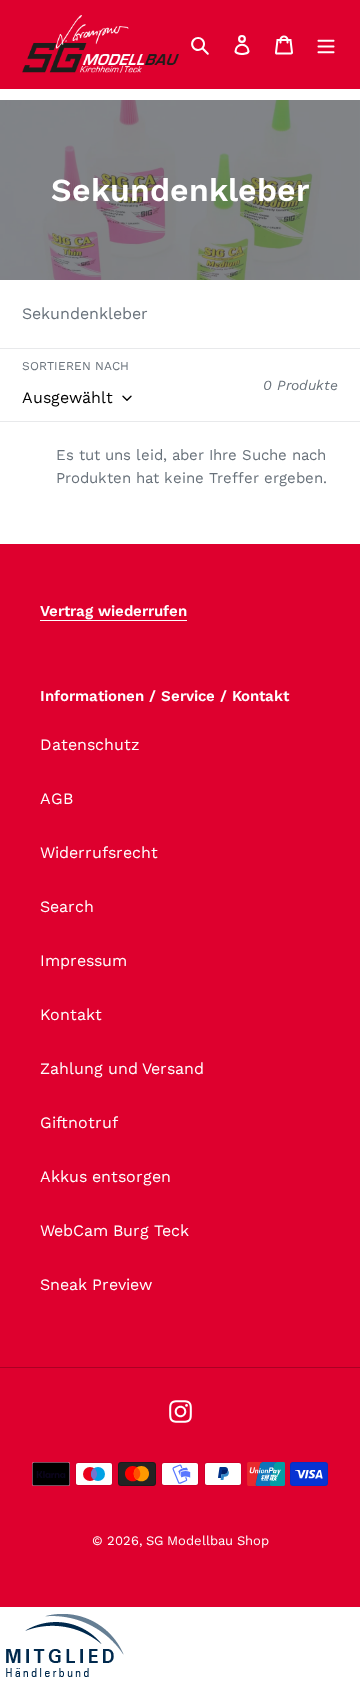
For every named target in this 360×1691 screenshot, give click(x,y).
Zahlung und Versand (122, 1068)
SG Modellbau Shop (207, 1540)
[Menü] (326, 44)
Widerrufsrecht (99, 852)
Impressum (83, 960)
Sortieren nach (75, 366)
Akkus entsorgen (105, 1176)
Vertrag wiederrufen (113, 611)
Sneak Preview (96, 1284)
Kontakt (71, 1014)
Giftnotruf (79, 1122)
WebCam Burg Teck (114, 1230)
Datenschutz (90, 744)
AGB (56, 798)
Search (67, 906)
